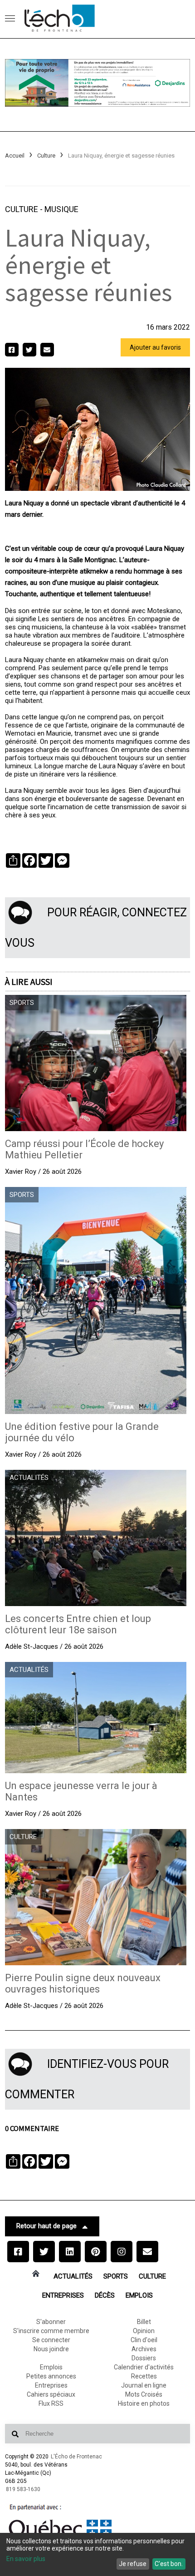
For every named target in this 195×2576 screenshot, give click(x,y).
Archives (144, 2349)
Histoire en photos (144, 2403)
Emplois (139, 2295)
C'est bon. (169, 2564)
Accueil (15, 156)
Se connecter (51, 2340)
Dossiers (144, 2358)
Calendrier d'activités (144, 2367)
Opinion (144, 2331)
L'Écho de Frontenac (76, 2457)
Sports (116, 2276)
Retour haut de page (46, 2226)
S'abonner (51, 2322)
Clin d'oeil (144, 2340)
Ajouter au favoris (155, 347)
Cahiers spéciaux (51, 2394)
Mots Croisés (144, 2394)
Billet (144, 2322)
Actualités (73, 2276)
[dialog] (97, 2554)
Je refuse (133, 2564)
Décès (105, 2295)
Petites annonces (51, 2376)
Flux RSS (51, 2403)
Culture (46, 156)
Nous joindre (51, 2349)
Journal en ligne (144, 2385)
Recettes (144, 2376)
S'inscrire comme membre (51, 2331)
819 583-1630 (23, 2489)
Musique (61, 209)
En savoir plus (26, 2559)
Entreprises (63, 2295)
